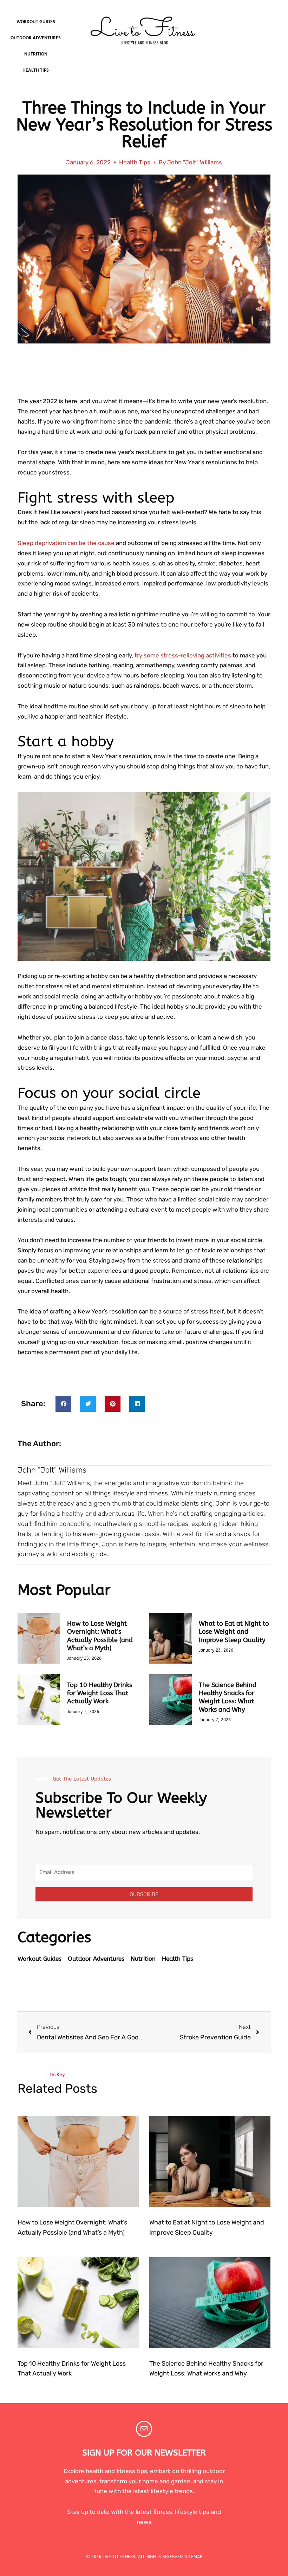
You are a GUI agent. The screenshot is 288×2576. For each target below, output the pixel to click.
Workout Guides (36, 22)
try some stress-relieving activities (183, 655)
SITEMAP (194, 2557)
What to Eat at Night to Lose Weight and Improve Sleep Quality (234, 1632)
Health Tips (36, 70)
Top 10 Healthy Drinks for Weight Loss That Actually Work (100, 1693)
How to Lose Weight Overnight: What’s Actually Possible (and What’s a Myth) (100, 1636)
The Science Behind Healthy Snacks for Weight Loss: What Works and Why (228, 1697)
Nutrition (36, 54)
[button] (63, 1404)
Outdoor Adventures (36, 38)
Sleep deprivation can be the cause (66, 543)
